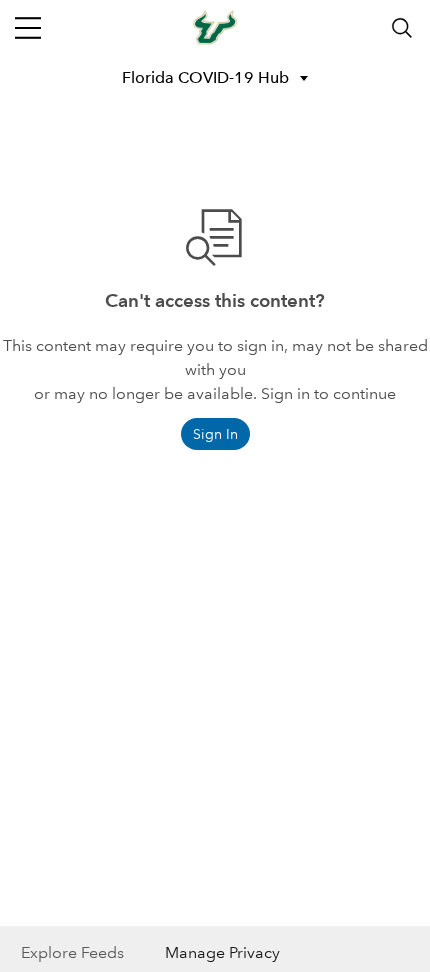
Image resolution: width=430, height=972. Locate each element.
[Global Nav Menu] (28, 28)
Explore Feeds (72, 952)
